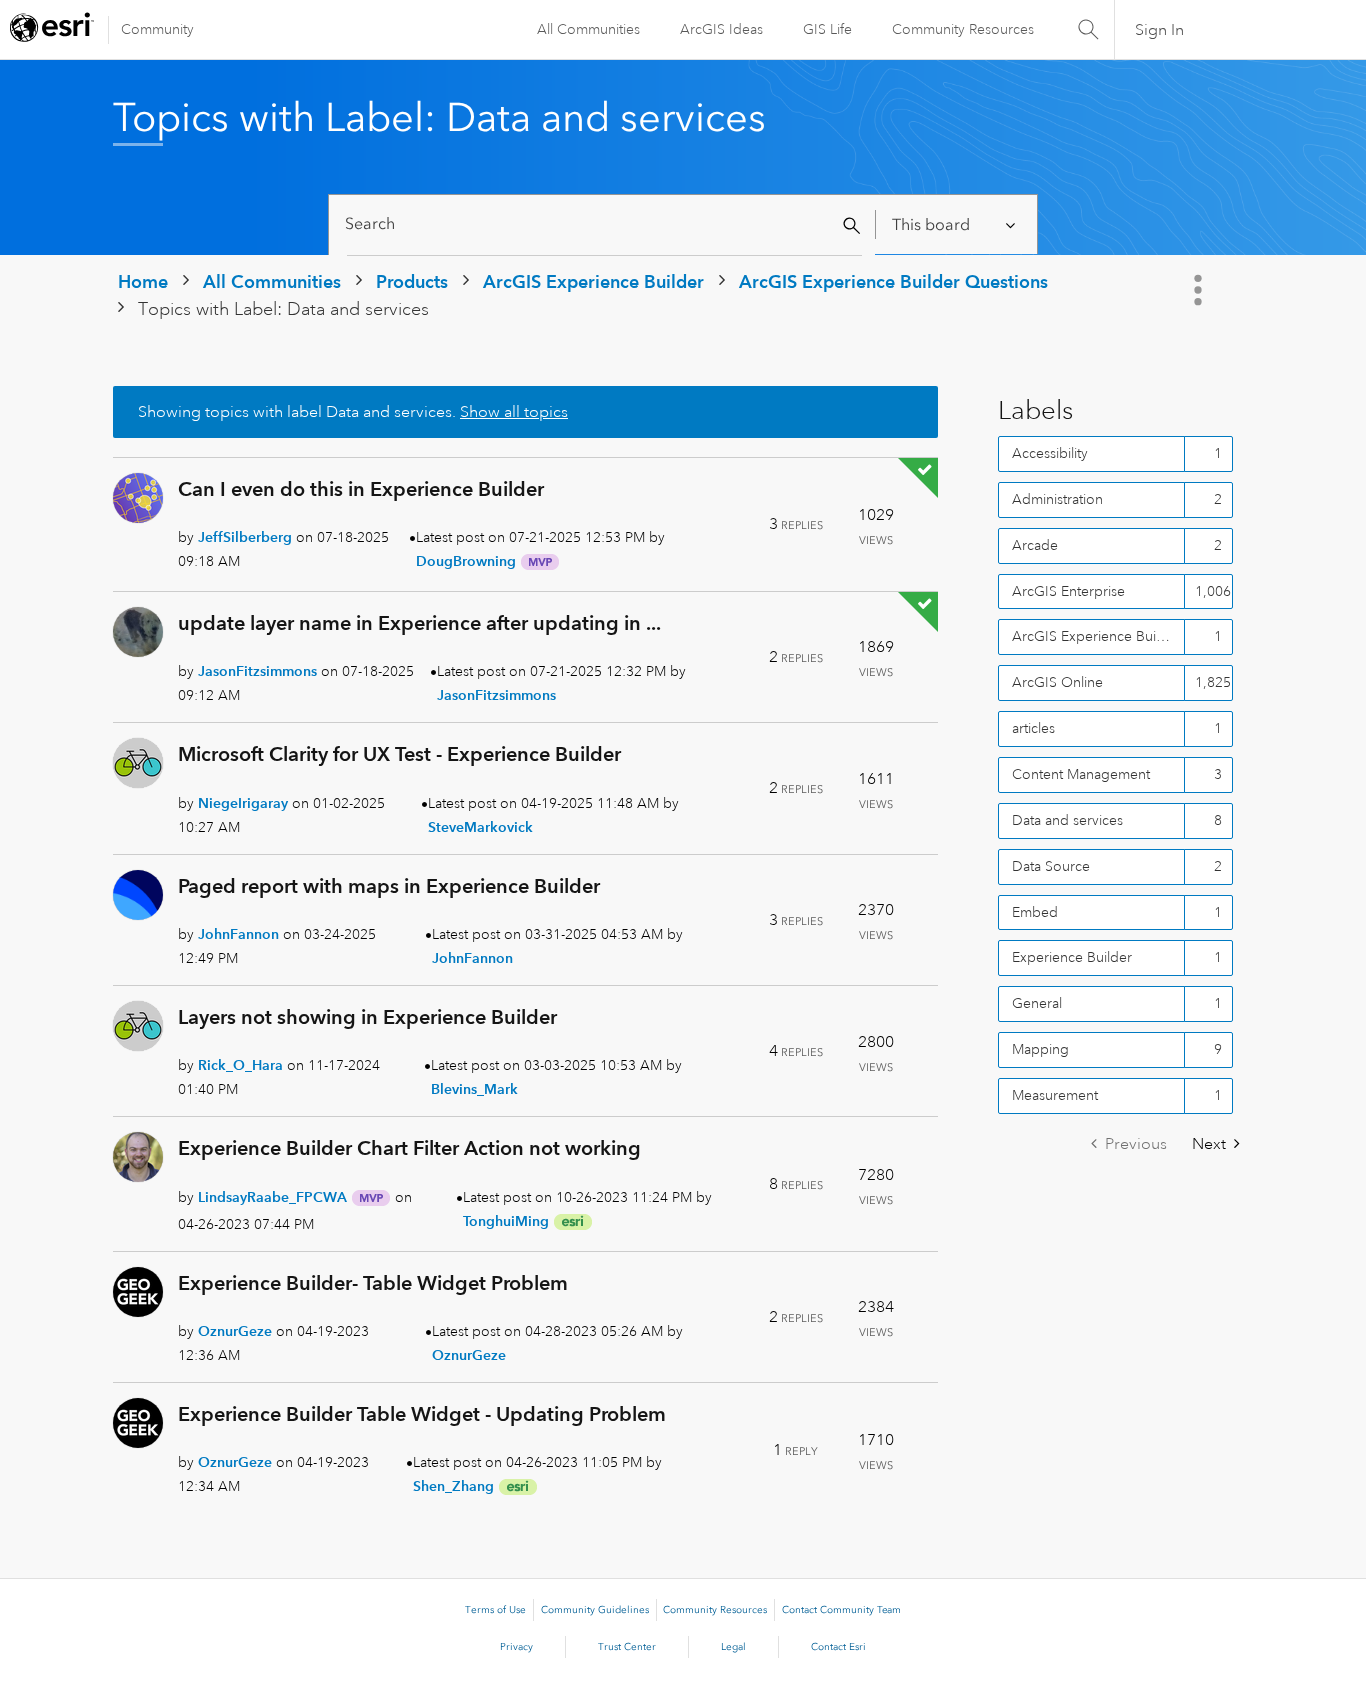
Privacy (516, 1647)
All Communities (588, 29)
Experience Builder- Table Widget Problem (373, 1283)
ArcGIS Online (1057, 682)
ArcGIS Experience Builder (593, 281)
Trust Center (627, 1647)
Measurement (1055, 1095)
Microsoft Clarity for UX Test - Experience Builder (399, 754)
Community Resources (963, 29)
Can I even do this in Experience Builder (361, 489)
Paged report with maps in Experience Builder (389, 886)
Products (412, 281)
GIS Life (827, 29)
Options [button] (1200, 290)
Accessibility (1050, 453)
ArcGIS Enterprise (1068, 591)
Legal (733, 1647)
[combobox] (604, 224)
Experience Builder (1072, 957)
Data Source (1051, 866)
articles (1033, 728)
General (1037, 1003)
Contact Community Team (841, 1610)
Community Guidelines (595, 1610)
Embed (1035, 912)
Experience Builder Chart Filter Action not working (409, 1148)
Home (143, 281)
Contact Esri (838, 1647)
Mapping (1040, 1049)
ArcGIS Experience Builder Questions (893, 281)
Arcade (1035, 545)
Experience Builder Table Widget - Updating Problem (422, 1414)
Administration (1057, 499)
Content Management (1081, 774)
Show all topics (514, 412)
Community (157, 29)
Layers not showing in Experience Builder (367, 1017)
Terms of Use (495, 1610)
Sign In (1159, 30)
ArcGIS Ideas (721, 29)
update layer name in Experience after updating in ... (419, 623)
